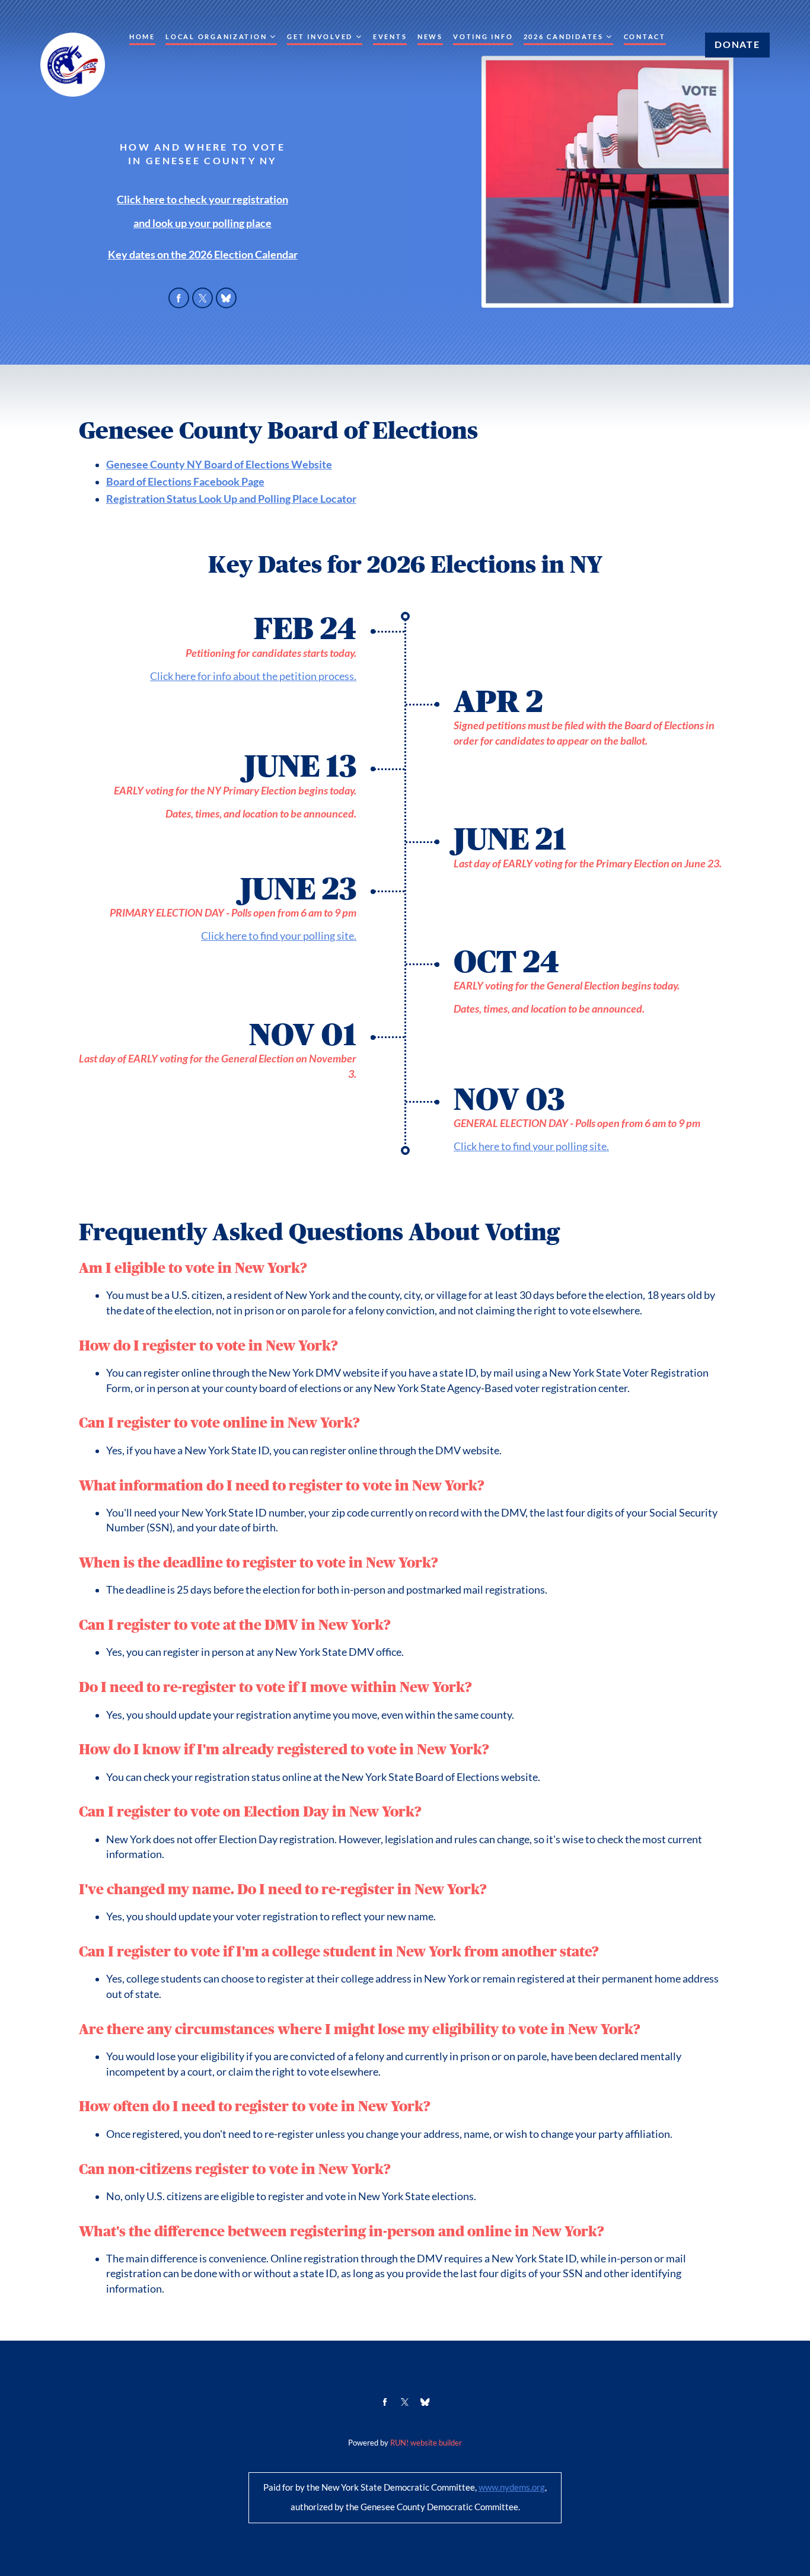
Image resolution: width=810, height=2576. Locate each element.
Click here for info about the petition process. (253, 676)
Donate (737, 44)
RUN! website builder (426, 2443)
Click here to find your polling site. (279, 936)
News (430, 37)
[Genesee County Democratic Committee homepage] (73, 65)
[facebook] (179, 298)
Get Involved (320, 37)
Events (390, 37)
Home (142, 37)
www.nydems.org (512, 2488)
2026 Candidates (564, 37)
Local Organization (216, 37)
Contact (645, 37)
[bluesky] (227, 298)
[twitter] (203, 298)
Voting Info (483, 37)
